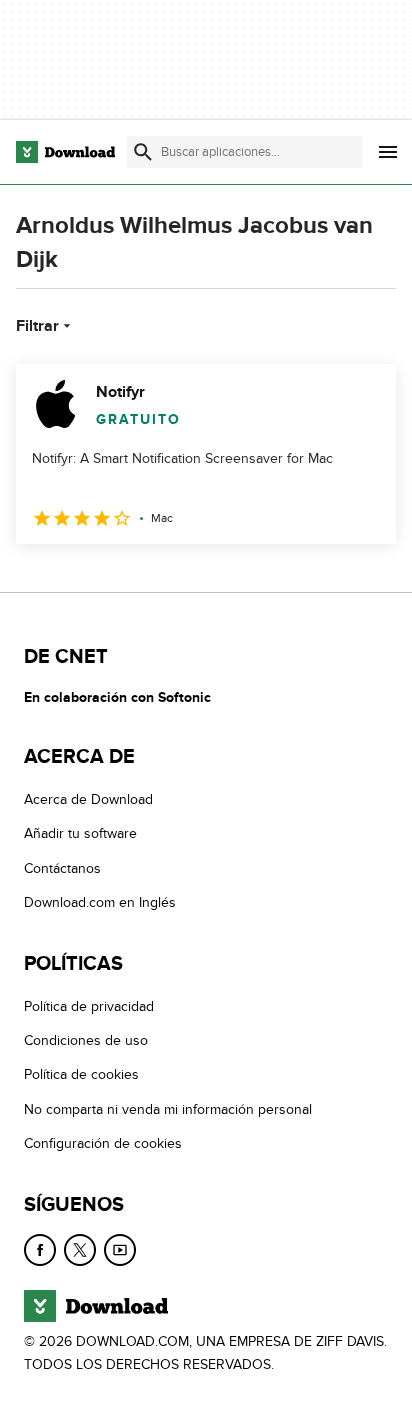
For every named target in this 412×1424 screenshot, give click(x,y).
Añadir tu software (80, 833)
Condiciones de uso (86, 1040)
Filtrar (37, 326)
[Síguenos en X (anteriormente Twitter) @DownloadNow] (80, 1249)
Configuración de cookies (103, 1143)
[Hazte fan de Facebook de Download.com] (40, 1249)
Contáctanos (62, 867)
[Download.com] (65, 152)
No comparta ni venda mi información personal (168, 1108)
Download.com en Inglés (100, 902)
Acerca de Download (88, 799)
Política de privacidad (89, 1005)
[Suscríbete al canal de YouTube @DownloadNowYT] (120, 1249)
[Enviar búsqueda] (143, 152)
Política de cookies (81, 1074)
